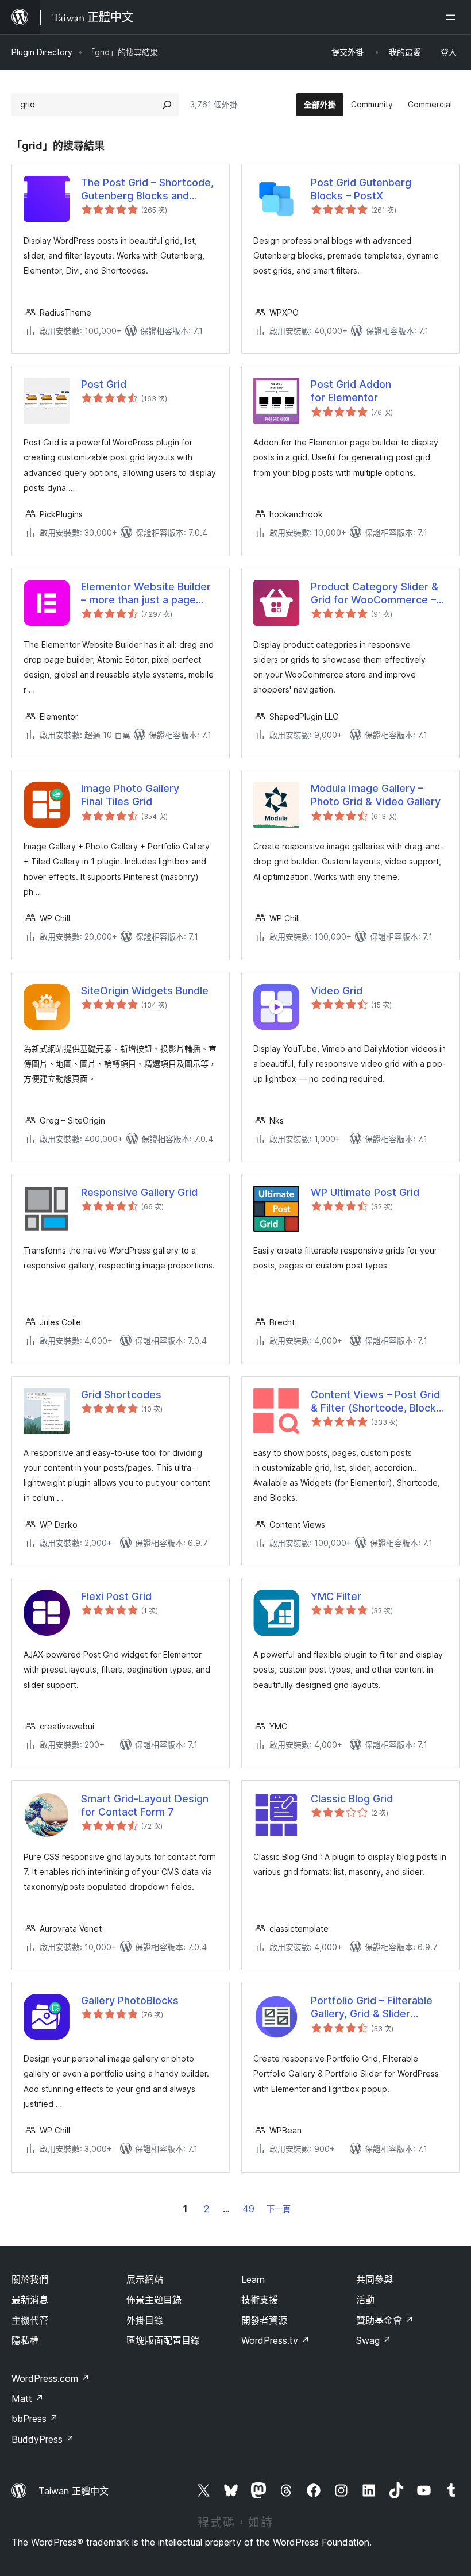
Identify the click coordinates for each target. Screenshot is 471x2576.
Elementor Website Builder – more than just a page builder (146, 594)
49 (248, 2209)
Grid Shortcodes (121, 1395)
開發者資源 (264, 2320)
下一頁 (279, 2209)
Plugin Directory (42, 52)
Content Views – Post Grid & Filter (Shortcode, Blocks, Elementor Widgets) (378, 1402)
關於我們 (30, 2279)
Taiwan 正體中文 (74, 2491)
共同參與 (375, 2279)
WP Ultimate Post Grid (365, 1192)
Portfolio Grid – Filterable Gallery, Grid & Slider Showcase (372, 2008)
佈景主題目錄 (154, 2300)
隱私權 (25, 2340)
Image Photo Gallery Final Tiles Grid (130, 795)
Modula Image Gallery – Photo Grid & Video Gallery (376, 795)
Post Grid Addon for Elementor (351, 391)
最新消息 (30, 2300)
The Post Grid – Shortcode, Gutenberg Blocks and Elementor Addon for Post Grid (147, 190)
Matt (28, 2398)
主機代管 (30, 2320)
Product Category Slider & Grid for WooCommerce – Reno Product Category (375, 594)
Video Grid (337, 991)
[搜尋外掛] (167, 105)
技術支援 (260, 2300)
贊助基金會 (385, 2320)
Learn (253, 2279)
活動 (365, 2300)
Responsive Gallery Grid (139, 1192)
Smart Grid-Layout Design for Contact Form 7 (145, 1805)
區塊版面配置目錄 (163, 2340)
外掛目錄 (145, 2320)
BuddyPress (43, 2439)
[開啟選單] (453, 17)
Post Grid (104, 384)
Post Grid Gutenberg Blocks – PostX (361, 189)
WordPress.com (51, 2378)
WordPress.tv (275, 2340)
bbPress (35, 2419)
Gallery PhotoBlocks (130, 2000)
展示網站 (145, 2279)
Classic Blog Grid (352, 1799)
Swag (374, 2340)
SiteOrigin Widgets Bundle (145, 991)
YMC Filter (336, 1596)
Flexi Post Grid (116, 1596)
